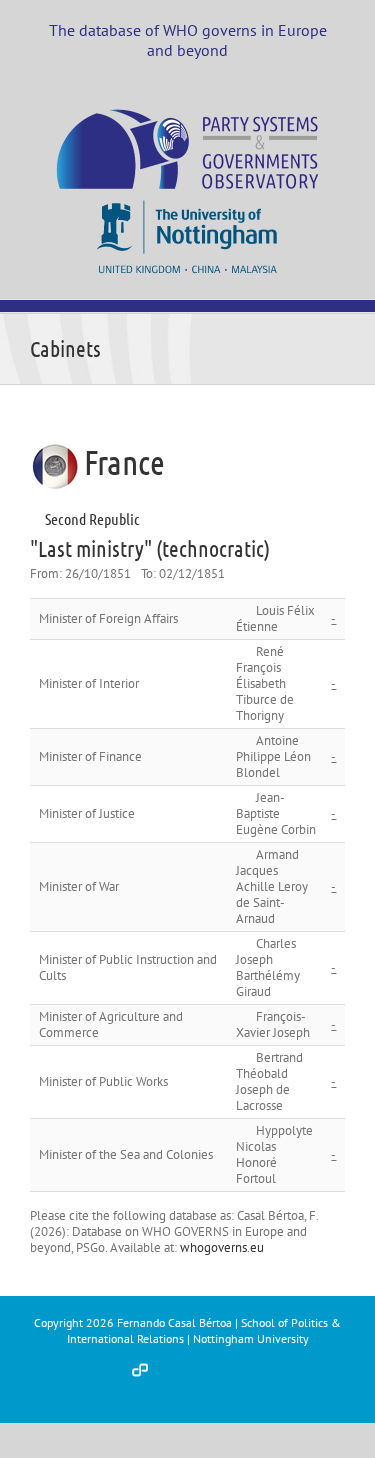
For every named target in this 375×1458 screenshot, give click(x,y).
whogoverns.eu (222, 1247)
